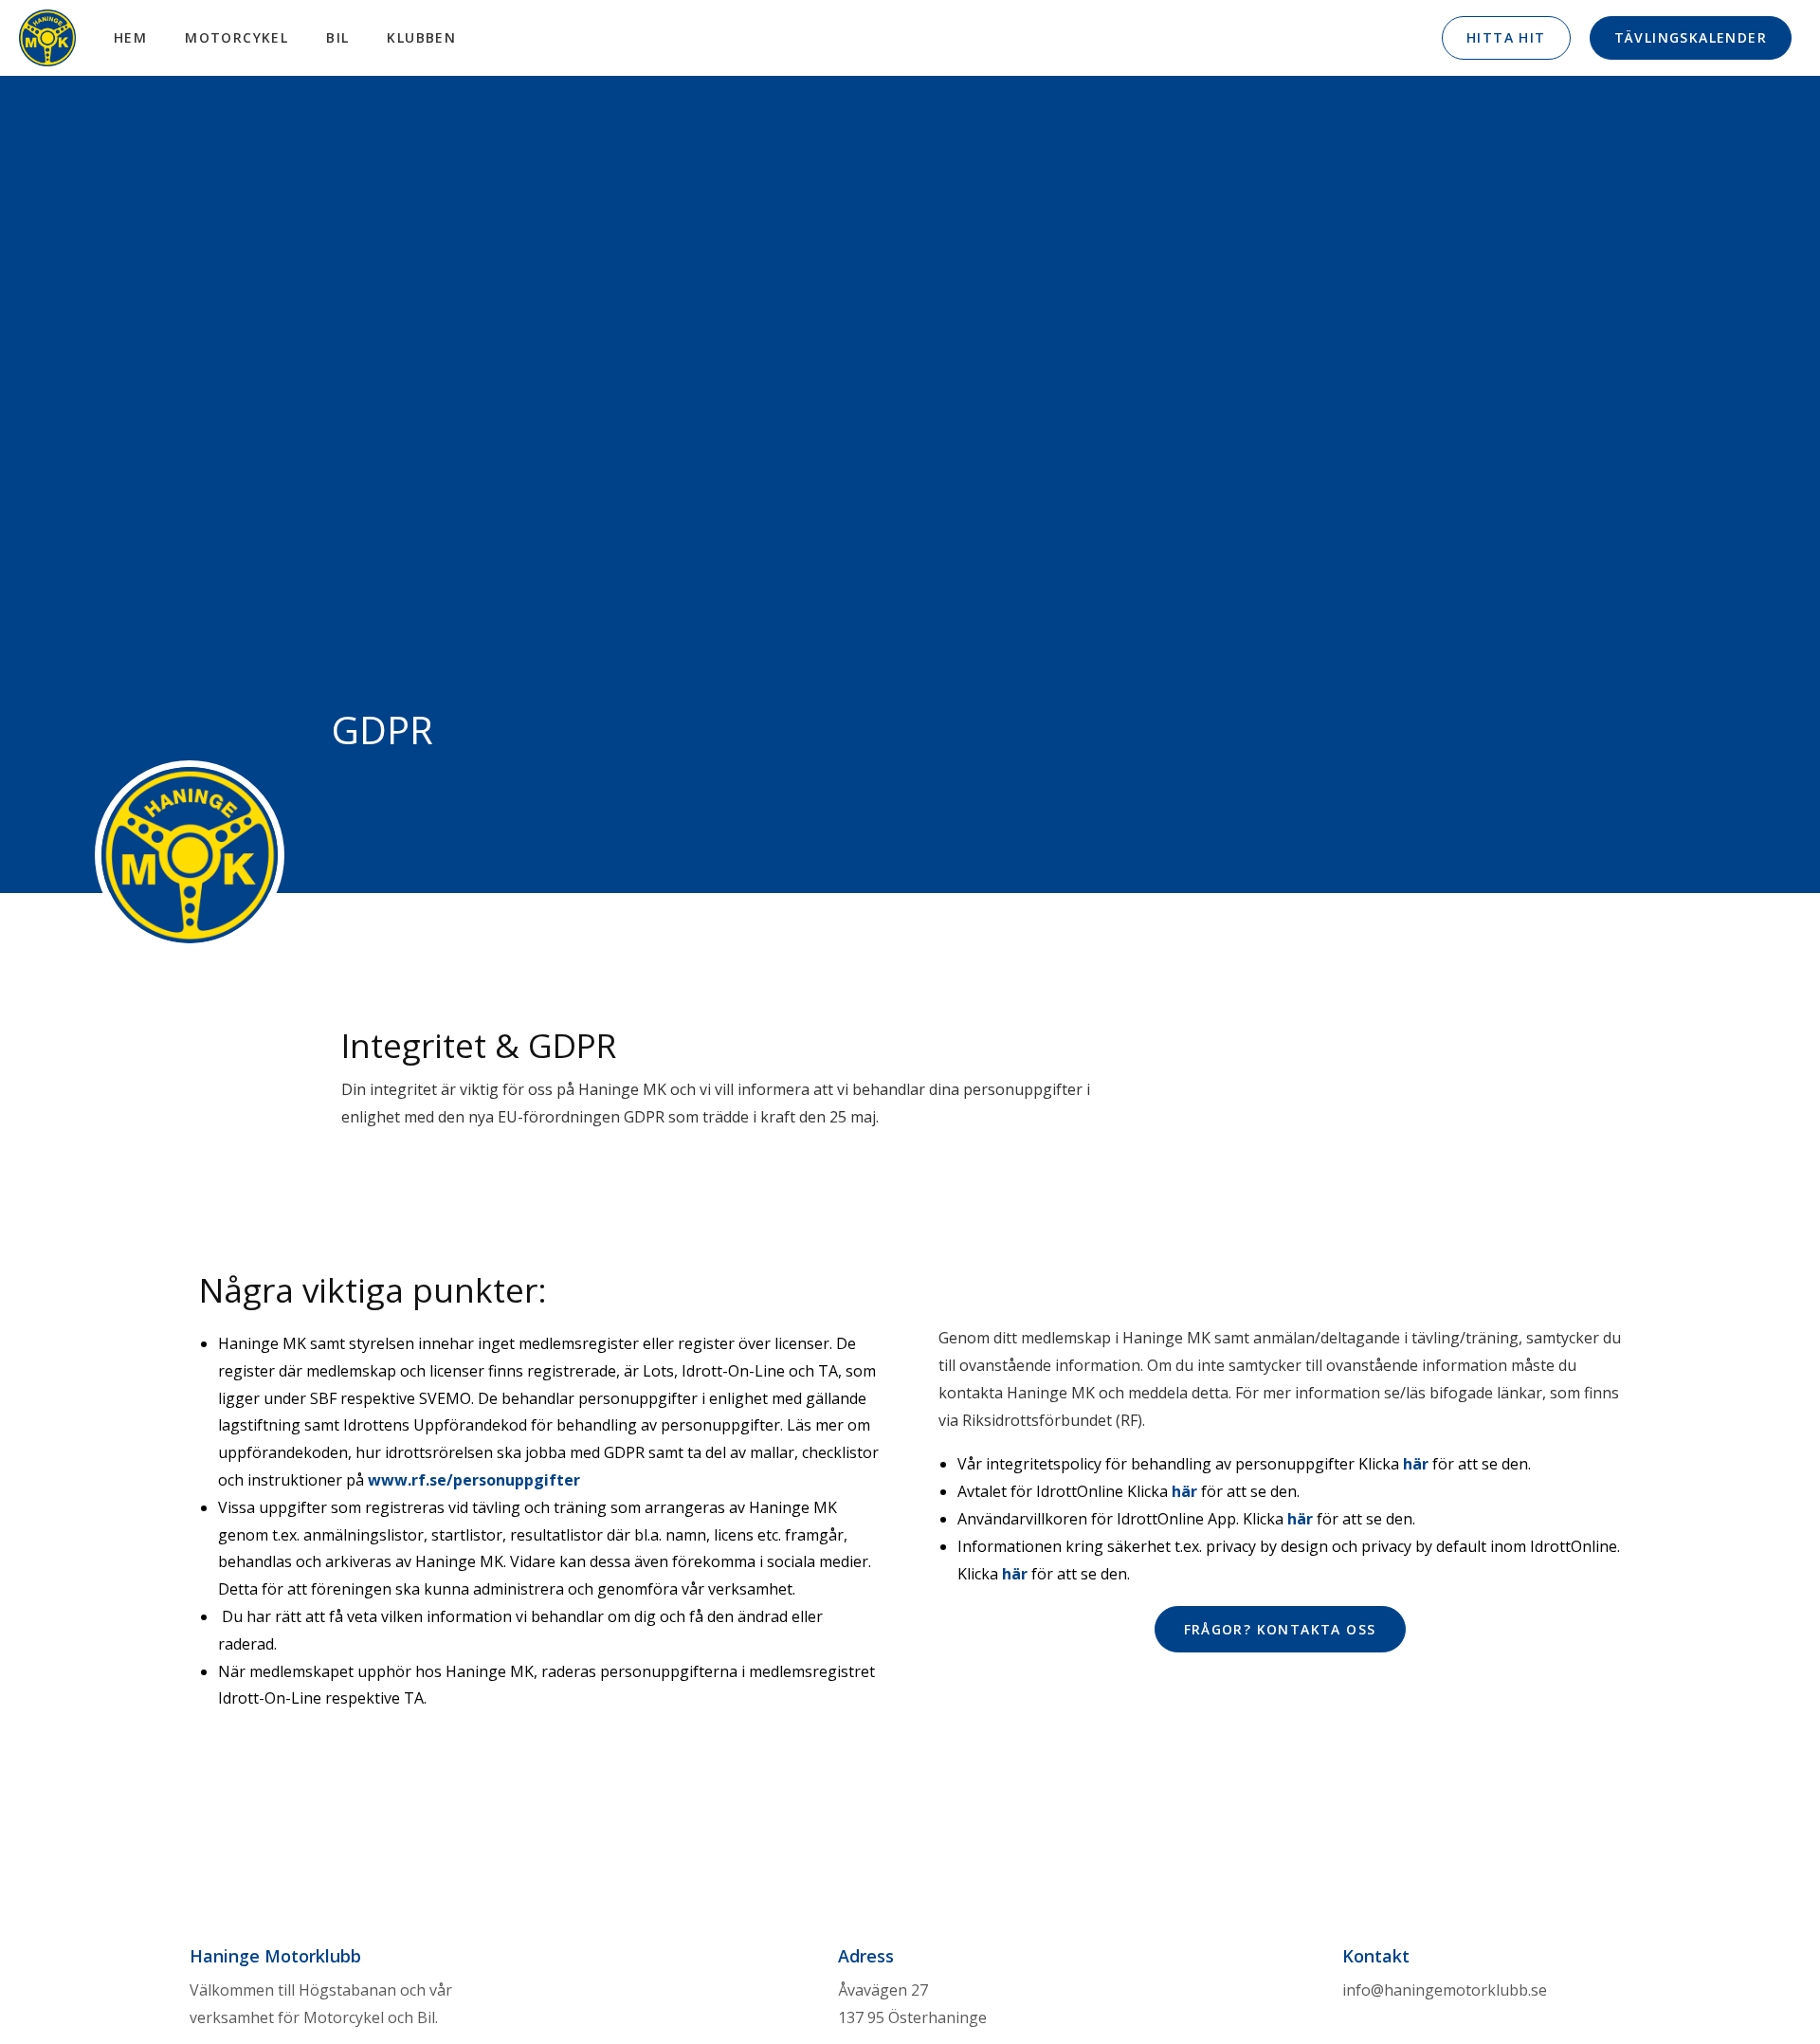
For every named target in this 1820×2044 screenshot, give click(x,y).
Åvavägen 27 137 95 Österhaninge (912, 2004)
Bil (337, 37)
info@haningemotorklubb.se (1445, 1990)
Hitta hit (1506, 37)
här (1416, 1464)
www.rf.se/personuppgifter (474, 1480)
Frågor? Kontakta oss (1280, 1629)
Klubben (421, 37)
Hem (130, 37)
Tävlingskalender (1691, 37)
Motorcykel (237, 37)
